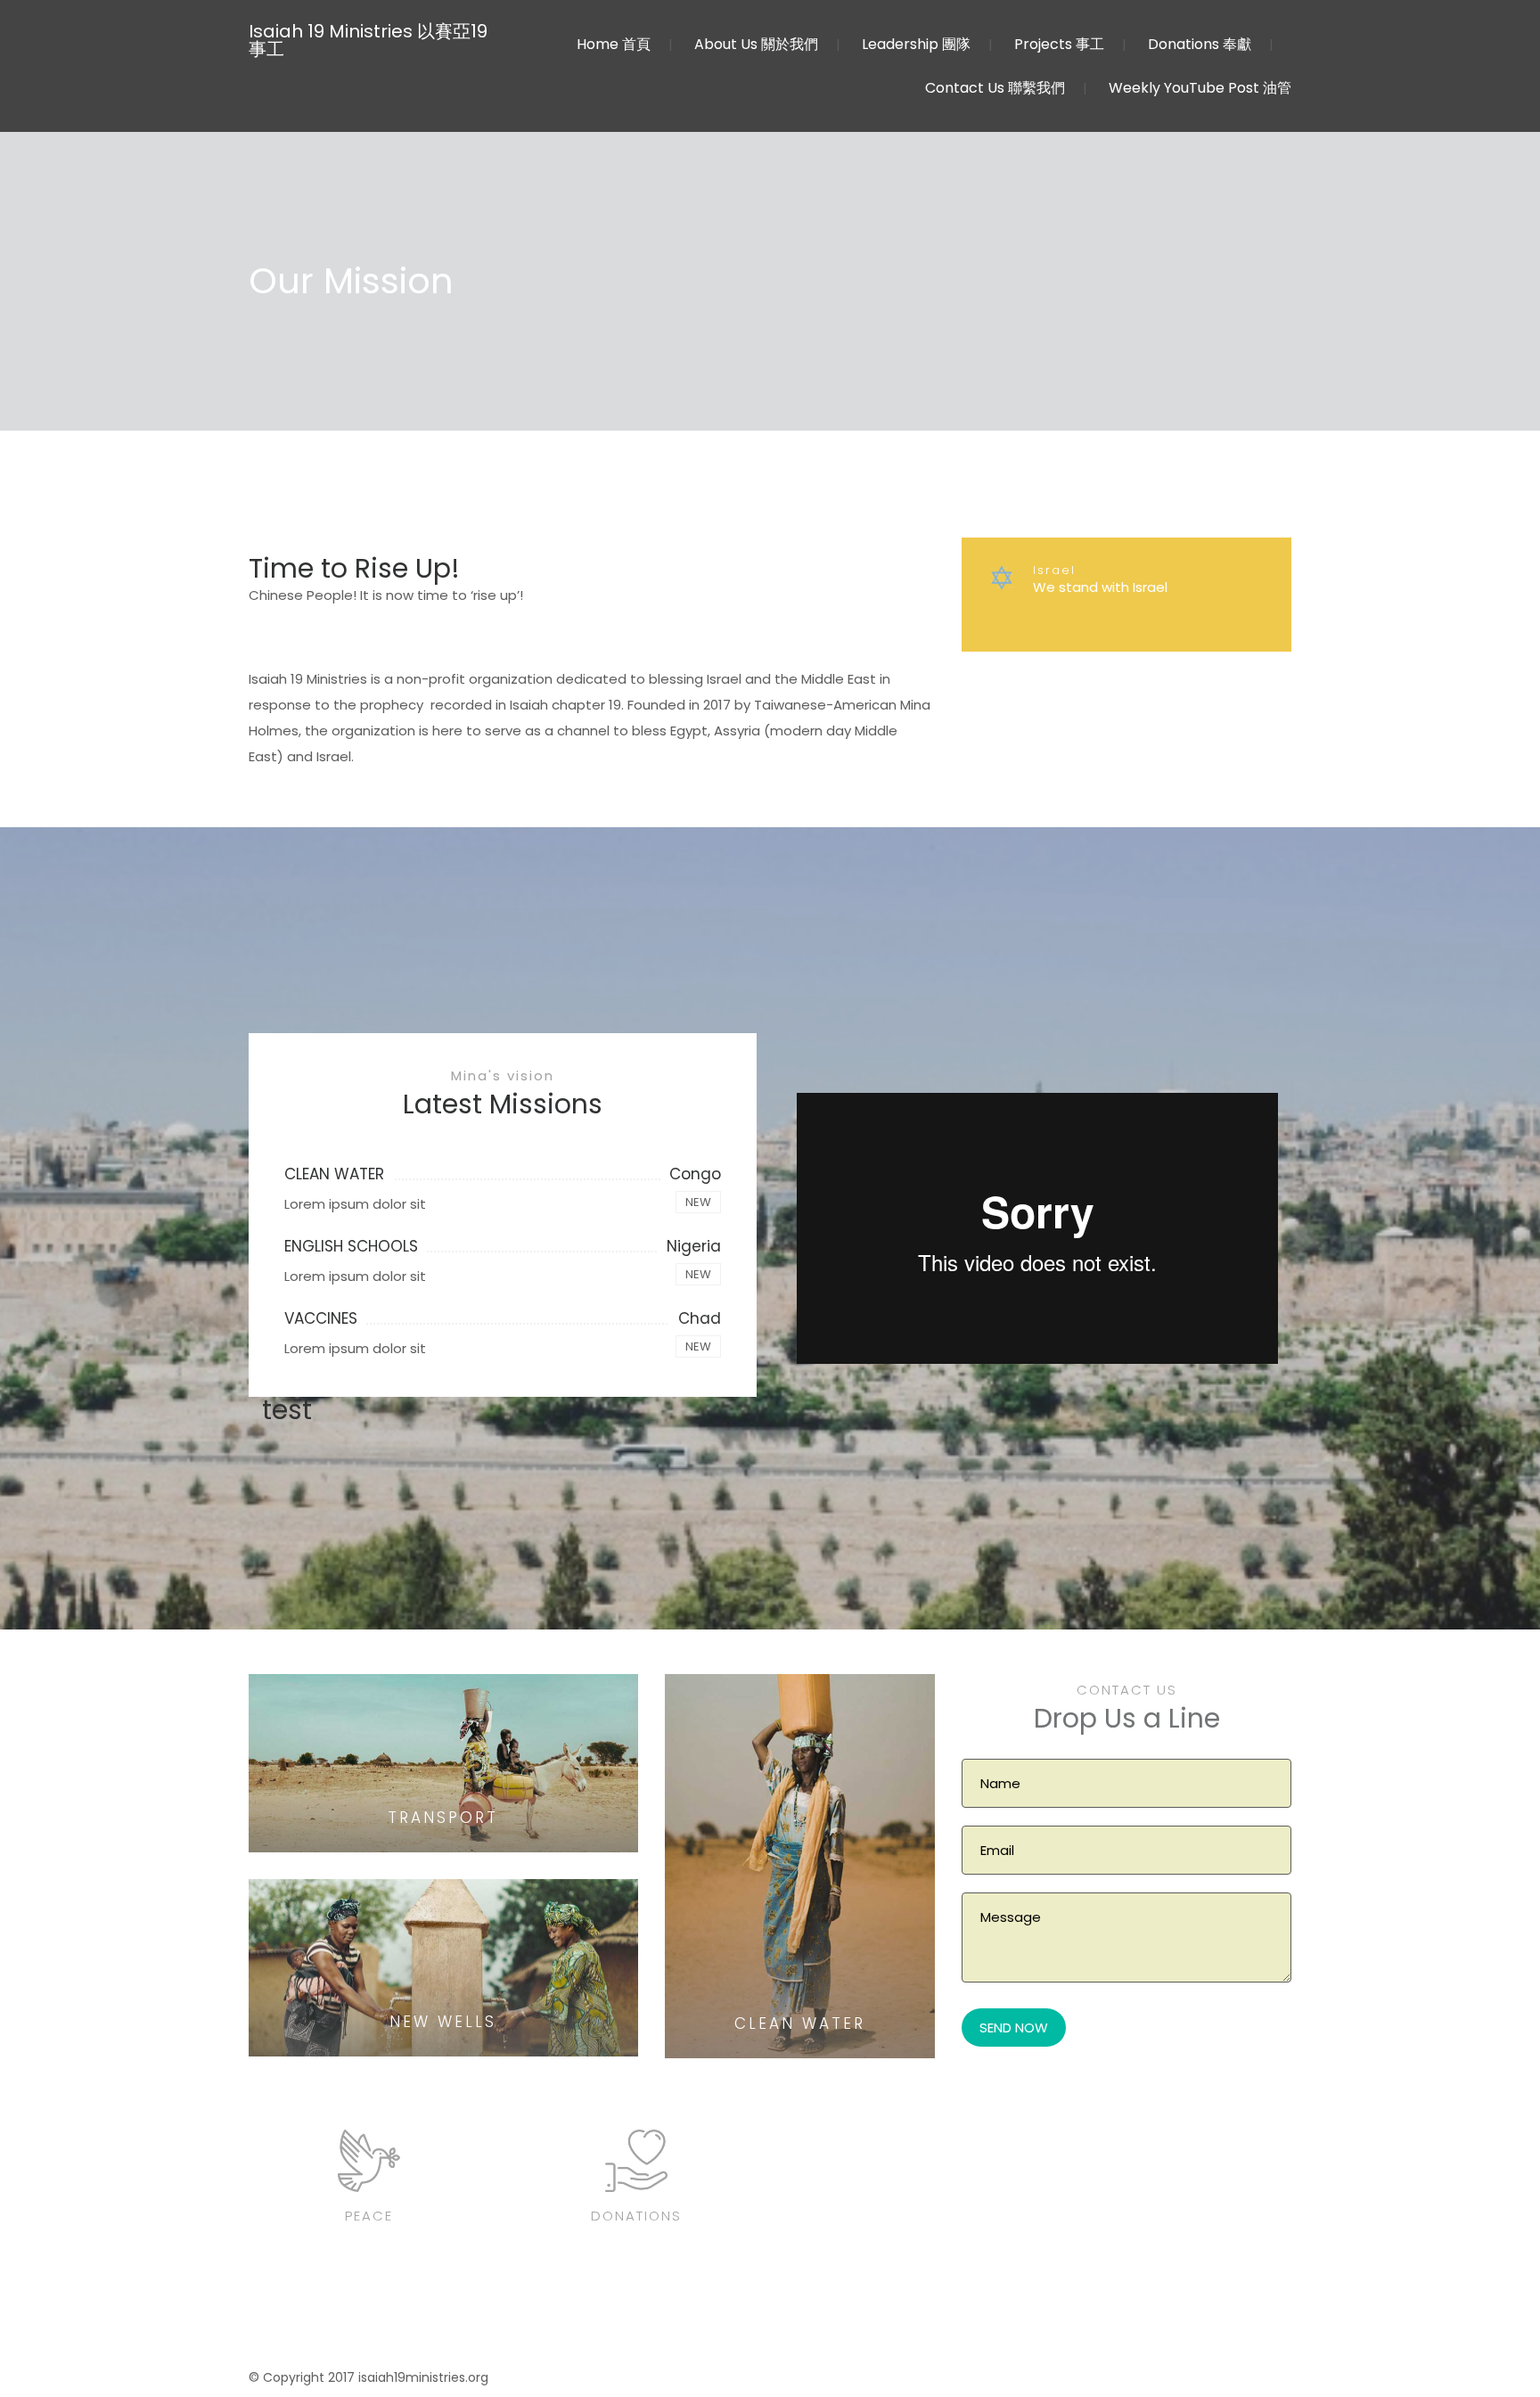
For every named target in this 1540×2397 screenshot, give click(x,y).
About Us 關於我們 (756, 44)
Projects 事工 (1059, 44)
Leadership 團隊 (916, 44)
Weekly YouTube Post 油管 (1200, 88)
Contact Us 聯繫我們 (995, 88)
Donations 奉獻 (1200, 44)
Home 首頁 (614, 44)
